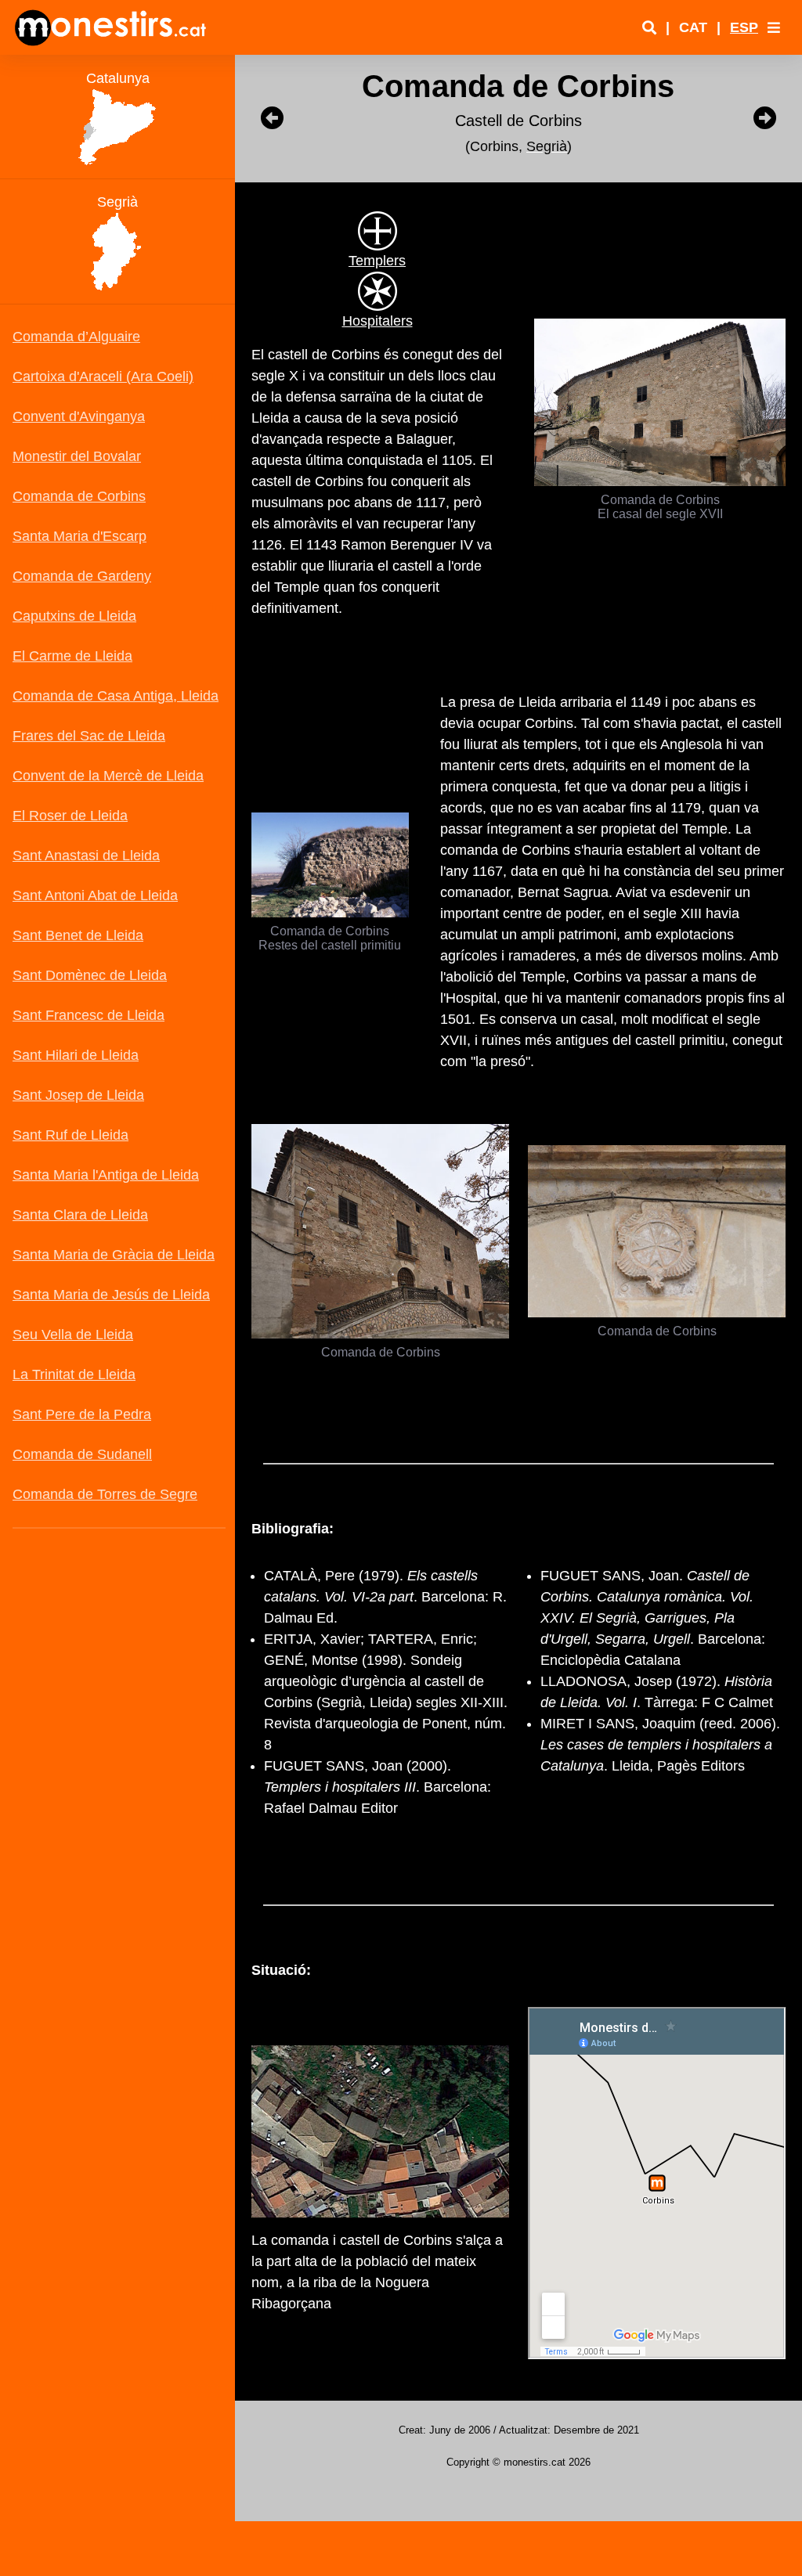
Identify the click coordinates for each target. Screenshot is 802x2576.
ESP (744, 27)
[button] (774, 27)
